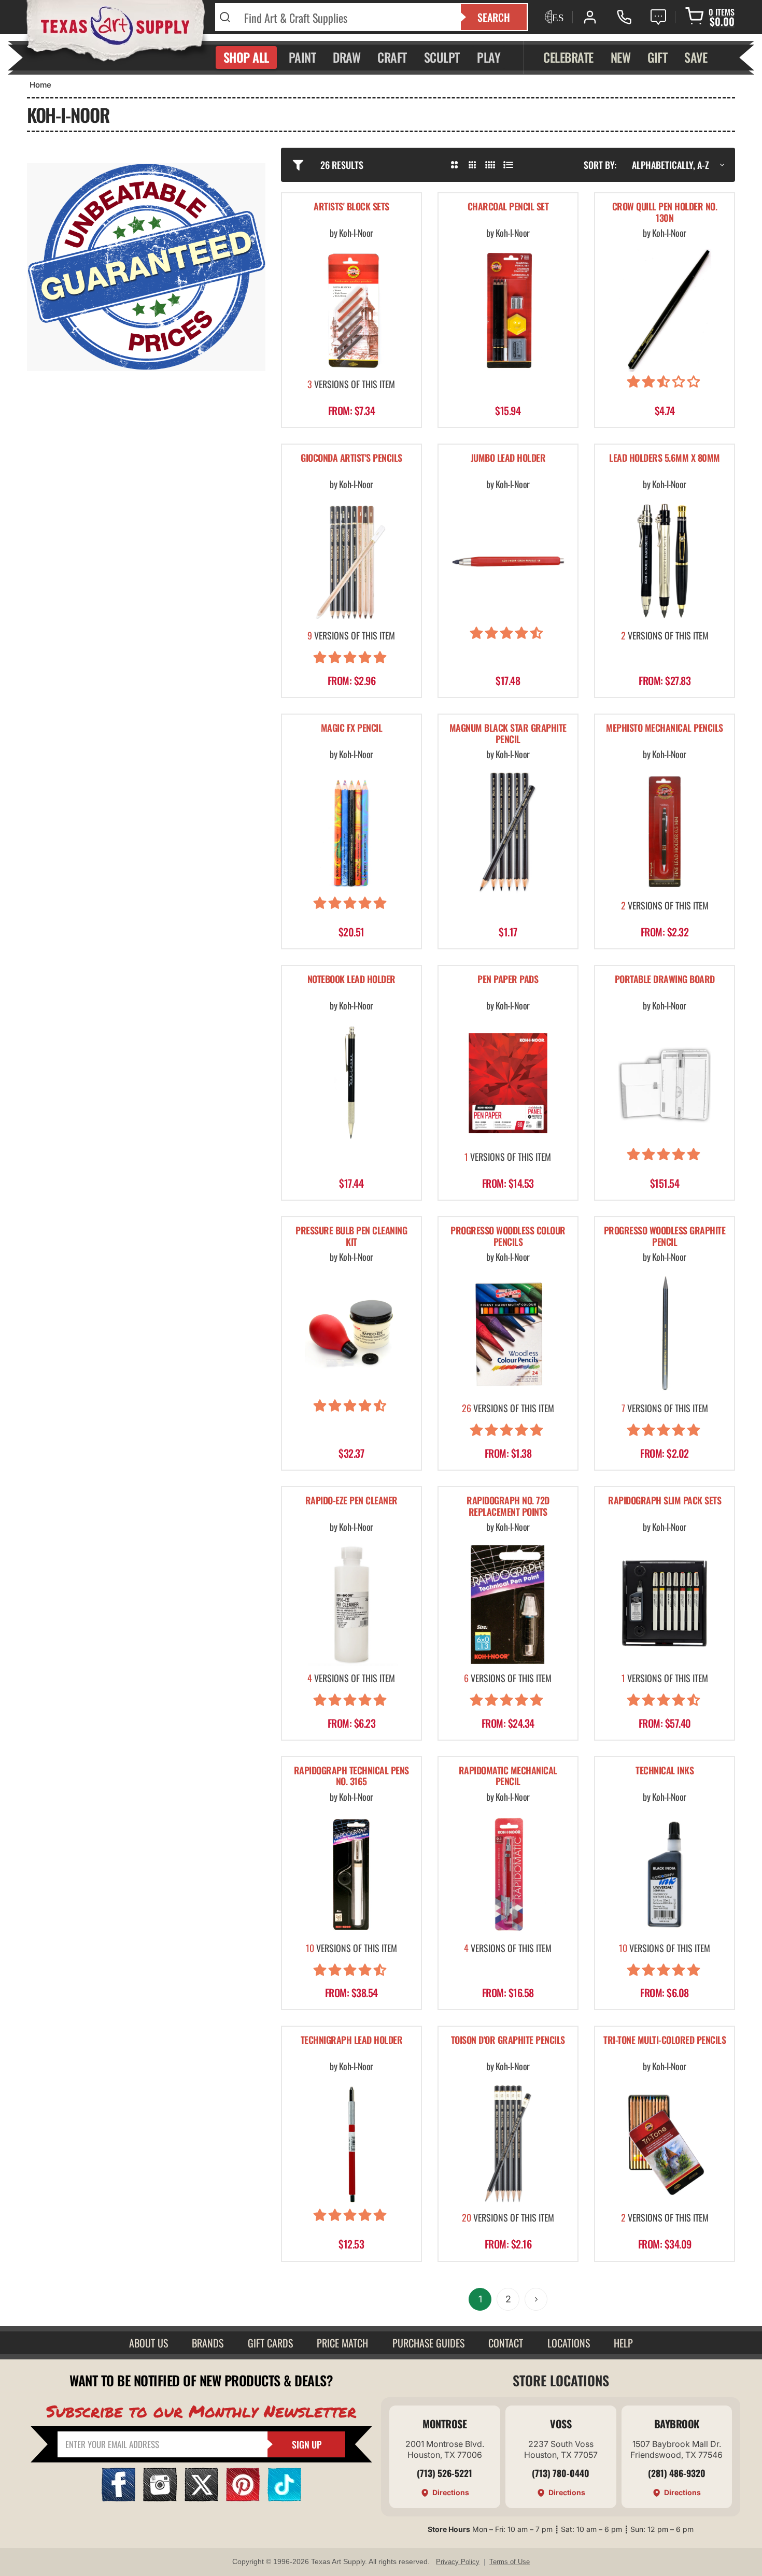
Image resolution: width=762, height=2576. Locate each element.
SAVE (696, 57)
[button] (665, 383)
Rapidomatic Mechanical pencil (508, 1777)
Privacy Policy (458, 2562)
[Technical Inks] (665, 1874)
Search (494, 17)
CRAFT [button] (392, 57)
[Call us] (624, 17)
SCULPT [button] (442, 57)
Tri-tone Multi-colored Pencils (665, 2040)
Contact (506, 2343)
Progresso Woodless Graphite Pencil (665, 1237)
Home (40, 85)
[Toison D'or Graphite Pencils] (508, 2144)
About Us (149, 2343)
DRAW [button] (347, 57)
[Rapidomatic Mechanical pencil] (508, 1874)
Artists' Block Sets (351, 207)
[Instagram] (160, 2498)
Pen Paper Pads (508, 980)
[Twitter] (201, 2498)
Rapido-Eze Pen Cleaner (351, 1501)
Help (623, 2343)
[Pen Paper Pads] (508, 1083)
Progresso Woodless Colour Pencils (508, 1237)
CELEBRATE (568, 57)
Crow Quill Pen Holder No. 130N (665, 213)
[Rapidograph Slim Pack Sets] (665, 1604)
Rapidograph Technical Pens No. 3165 (351, 1777)
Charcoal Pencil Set (508, 207)
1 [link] (480, 2299)
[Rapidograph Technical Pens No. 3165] (351, 1874)
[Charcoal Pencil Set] (508, 310)
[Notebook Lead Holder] (351, 1083)
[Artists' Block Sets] (351, 310)
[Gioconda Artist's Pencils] (351, 562)
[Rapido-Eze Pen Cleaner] (351, 1604)
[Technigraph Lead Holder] (351, 2144)
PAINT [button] (302, 57)
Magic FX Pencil (352, 728)
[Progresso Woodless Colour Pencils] (508, 1334)
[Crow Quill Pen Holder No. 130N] (665, 310)
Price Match (342, 2343)
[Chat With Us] (658, 17)
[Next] (536, 2299)
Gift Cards (270, 2343)
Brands (208, 2343)
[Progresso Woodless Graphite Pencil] (665, 1334)
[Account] (590, 17)
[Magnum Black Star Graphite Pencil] (508, 832)
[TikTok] (284, 2498)
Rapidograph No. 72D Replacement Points (508, 1507)
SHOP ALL (246, 57)
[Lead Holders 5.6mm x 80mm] (665, 562)
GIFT (657, 57)
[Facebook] (118, 2498)
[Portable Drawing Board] (665, 1083)
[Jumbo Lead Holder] (508, 562)
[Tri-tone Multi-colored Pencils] (665, 2144)
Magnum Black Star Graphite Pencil (508, 734)
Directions (451, 2492)
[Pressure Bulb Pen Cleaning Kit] (351, 1334)
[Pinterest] (243, 2498)
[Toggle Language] (553, 17)
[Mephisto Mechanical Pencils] (665, 832)
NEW (621, 57)
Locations (569, 2343)
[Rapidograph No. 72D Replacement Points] (508, 1604)
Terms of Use (510, 2562)
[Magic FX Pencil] (351, 832)
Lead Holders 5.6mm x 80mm (665, 458)
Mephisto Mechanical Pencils (665, 728)
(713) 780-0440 (561, 2473)
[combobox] (346, 17)
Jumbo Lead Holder (508, 458)
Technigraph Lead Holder (352, 2040)
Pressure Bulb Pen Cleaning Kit (351, 1237)
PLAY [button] (489, 57)
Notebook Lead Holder (351, 980)
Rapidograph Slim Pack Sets (665, 1501)
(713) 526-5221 (444, 2473)
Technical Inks (665, 1771)
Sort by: (600, 165)
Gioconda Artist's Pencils (351, 458)
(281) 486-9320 (677, 2473)
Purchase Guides (428, 2343)
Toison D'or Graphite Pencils (508, 2040)
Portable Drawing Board (665, 980)
